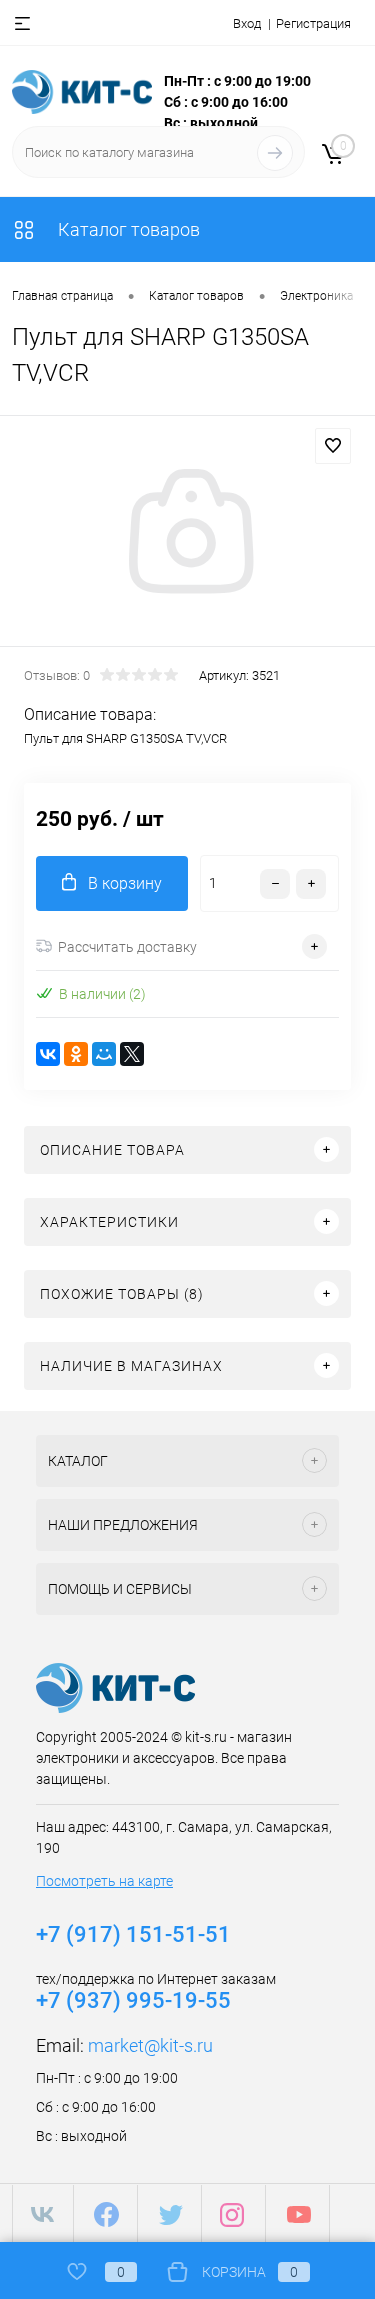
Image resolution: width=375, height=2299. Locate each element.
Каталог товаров (127, 229)
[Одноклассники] (76, 1054)
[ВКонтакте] (48, 1054)
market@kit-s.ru (150, 2045)
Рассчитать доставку (127, 947)
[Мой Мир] (104, 1054)
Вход (247, 23)
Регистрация (313, 23)
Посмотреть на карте (104, 1881)
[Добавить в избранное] (333, 446)
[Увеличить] (187, 534)
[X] (132, 1054)
